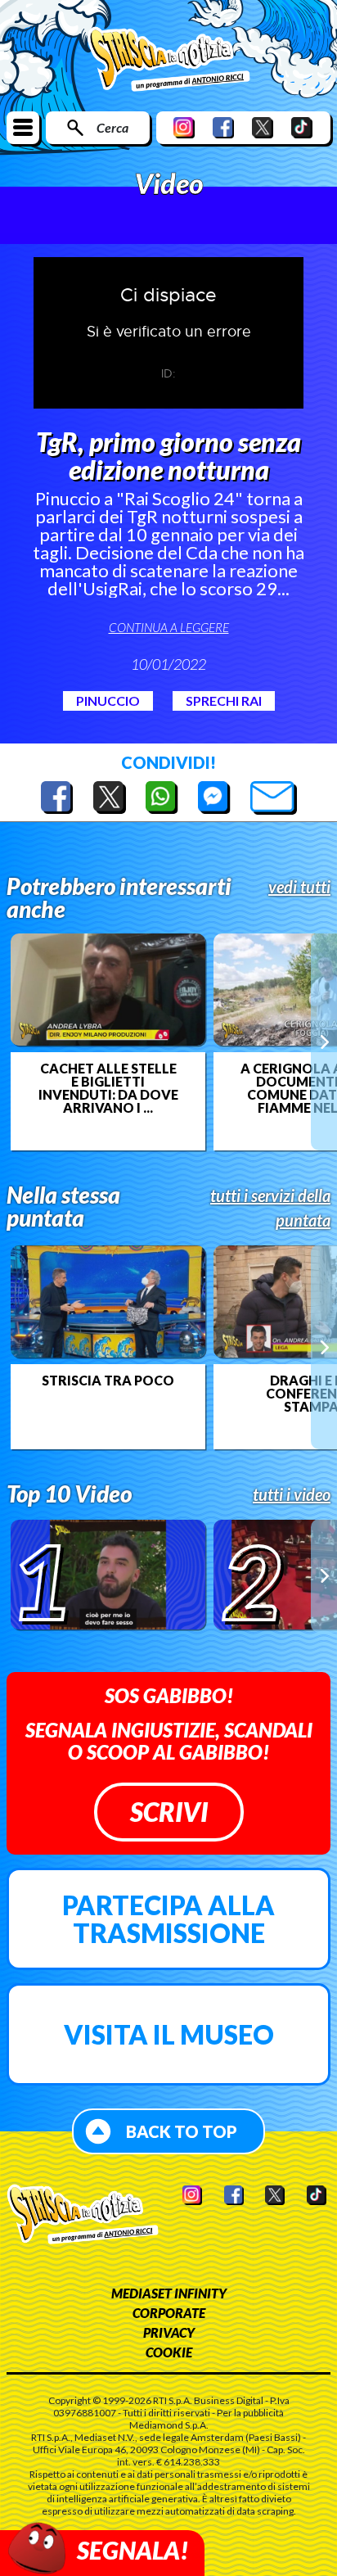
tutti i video (292, 1494)
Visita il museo (169, 2034)
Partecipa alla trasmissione (168, 1919)
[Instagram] (184, 127)
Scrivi (169, 1812)
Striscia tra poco (108, 1381)
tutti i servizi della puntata (270, 1208)
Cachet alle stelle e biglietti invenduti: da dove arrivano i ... (108, 1088)
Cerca (112, 127)
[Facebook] (223, 127)
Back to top (182, 2131)
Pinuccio (108, 700)
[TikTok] (302, 127)
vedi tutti (299, 887)
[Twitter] (263, 127)
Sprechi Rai (224, 700)
